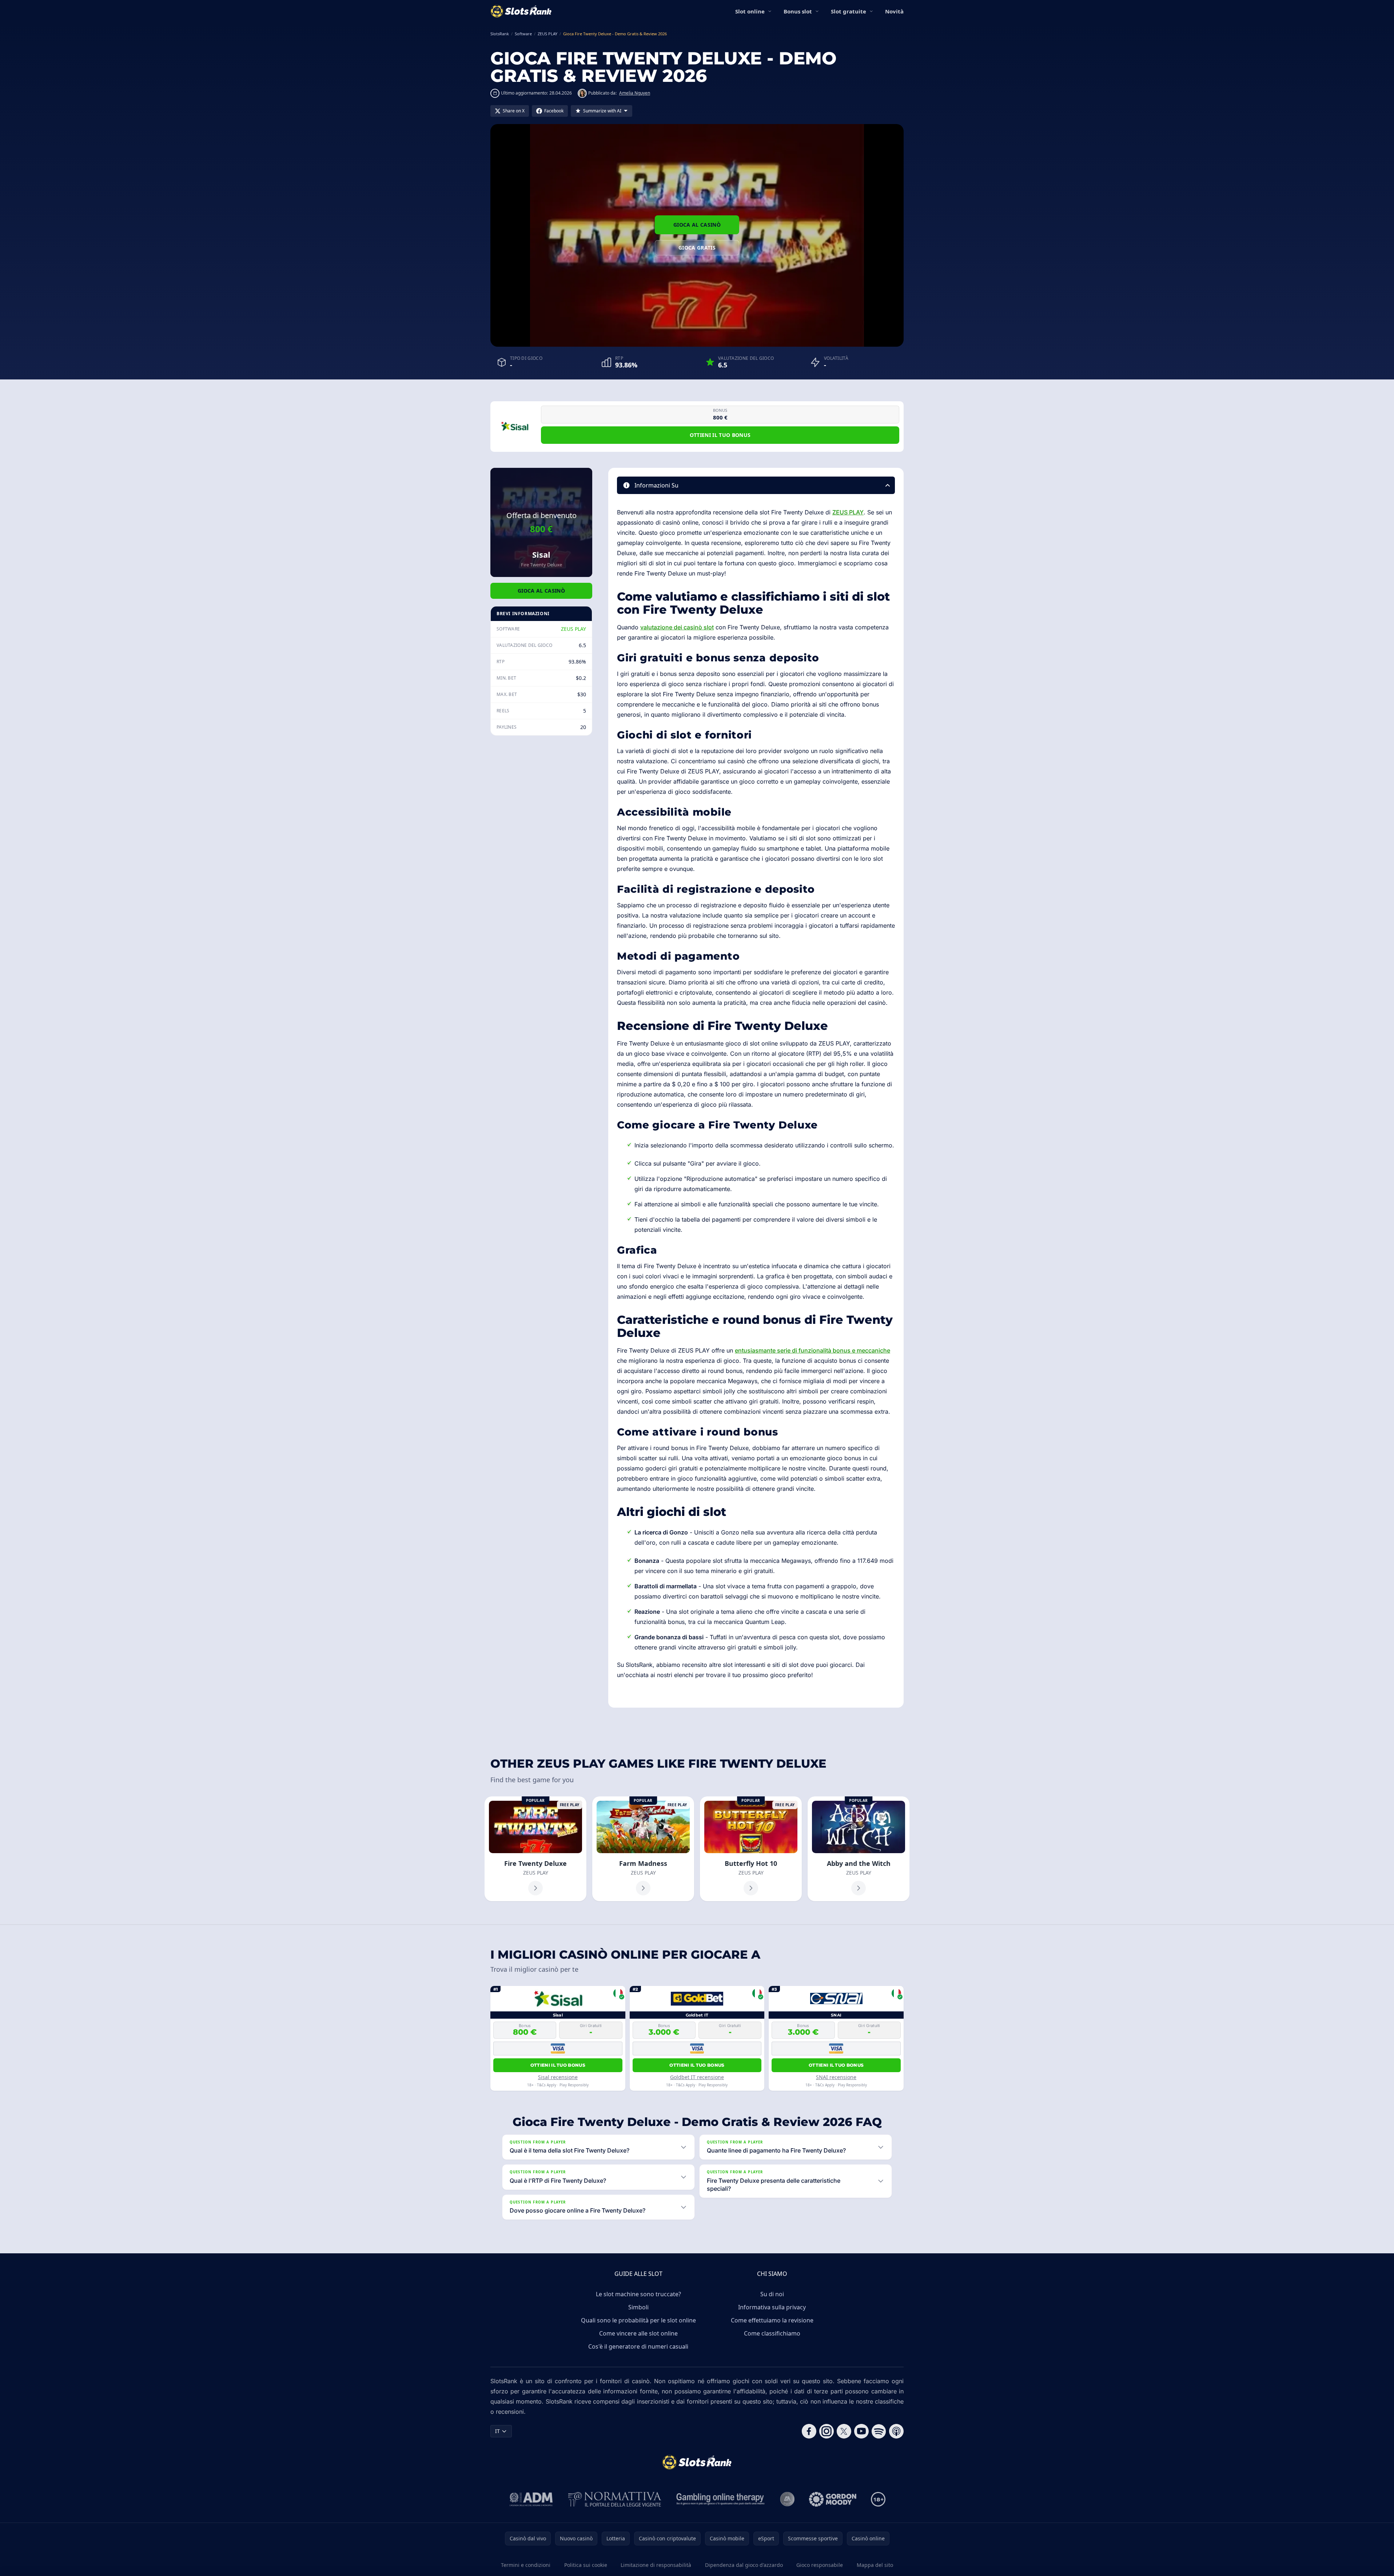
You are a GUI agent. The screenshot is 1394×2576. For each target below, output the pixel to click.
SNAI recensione (836, 2077)
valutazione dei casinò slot (677, 627)
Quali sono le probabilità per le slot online (638, 2320)
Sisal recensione (558, 2077)
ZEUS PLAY (573, 629)
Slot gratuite (849, 11)
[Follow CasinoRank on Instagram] (827, 2431)
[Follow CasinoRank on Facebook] (809, 2431)
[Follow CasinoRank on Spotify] (879, 2431)
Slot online (750, 11)
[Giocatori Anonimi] (787, 2499)
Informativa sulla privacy (772, 2307)
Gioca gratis (697, 248)
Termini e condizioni (526, 2565)
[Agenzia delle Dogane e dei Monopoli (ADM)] (531, 2499)
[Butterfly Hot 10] (751, 1849)
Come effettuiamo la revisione (772, 2320)
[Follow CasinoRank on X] (844, 2431)
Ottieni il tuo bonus (720, 435)
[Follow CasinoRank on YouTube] (861, 2431)
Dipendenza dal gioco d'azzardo (744, 2565)
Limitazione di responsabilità (656, 2565)
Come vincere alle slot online (638, 2333)
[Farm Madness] (643, 1849)
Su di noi (772, 2294)
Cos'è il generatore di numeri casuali (638, 2346)
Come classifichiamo (772, 2333)
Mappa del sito (875, 2565)
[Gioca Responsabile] (721, 2499)
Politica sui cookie (586, 2565)
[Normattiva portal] (615, 2499)
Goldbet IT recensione (697, 2077)
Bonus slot (798, 11)
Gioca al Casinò (697, 225)
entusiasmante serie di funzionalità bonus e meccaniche (812, 1350)
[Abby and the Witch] (859, 1849)
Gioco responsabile (820, 2565)
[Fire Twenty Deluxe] (535, 1849)
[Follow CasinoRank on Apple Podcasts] (896, 2431)
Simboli (638, 2307)
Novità (894, 11)
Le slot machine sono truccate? (638, 2294)
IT (497, 2431)
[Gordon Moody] (833, 2499)
